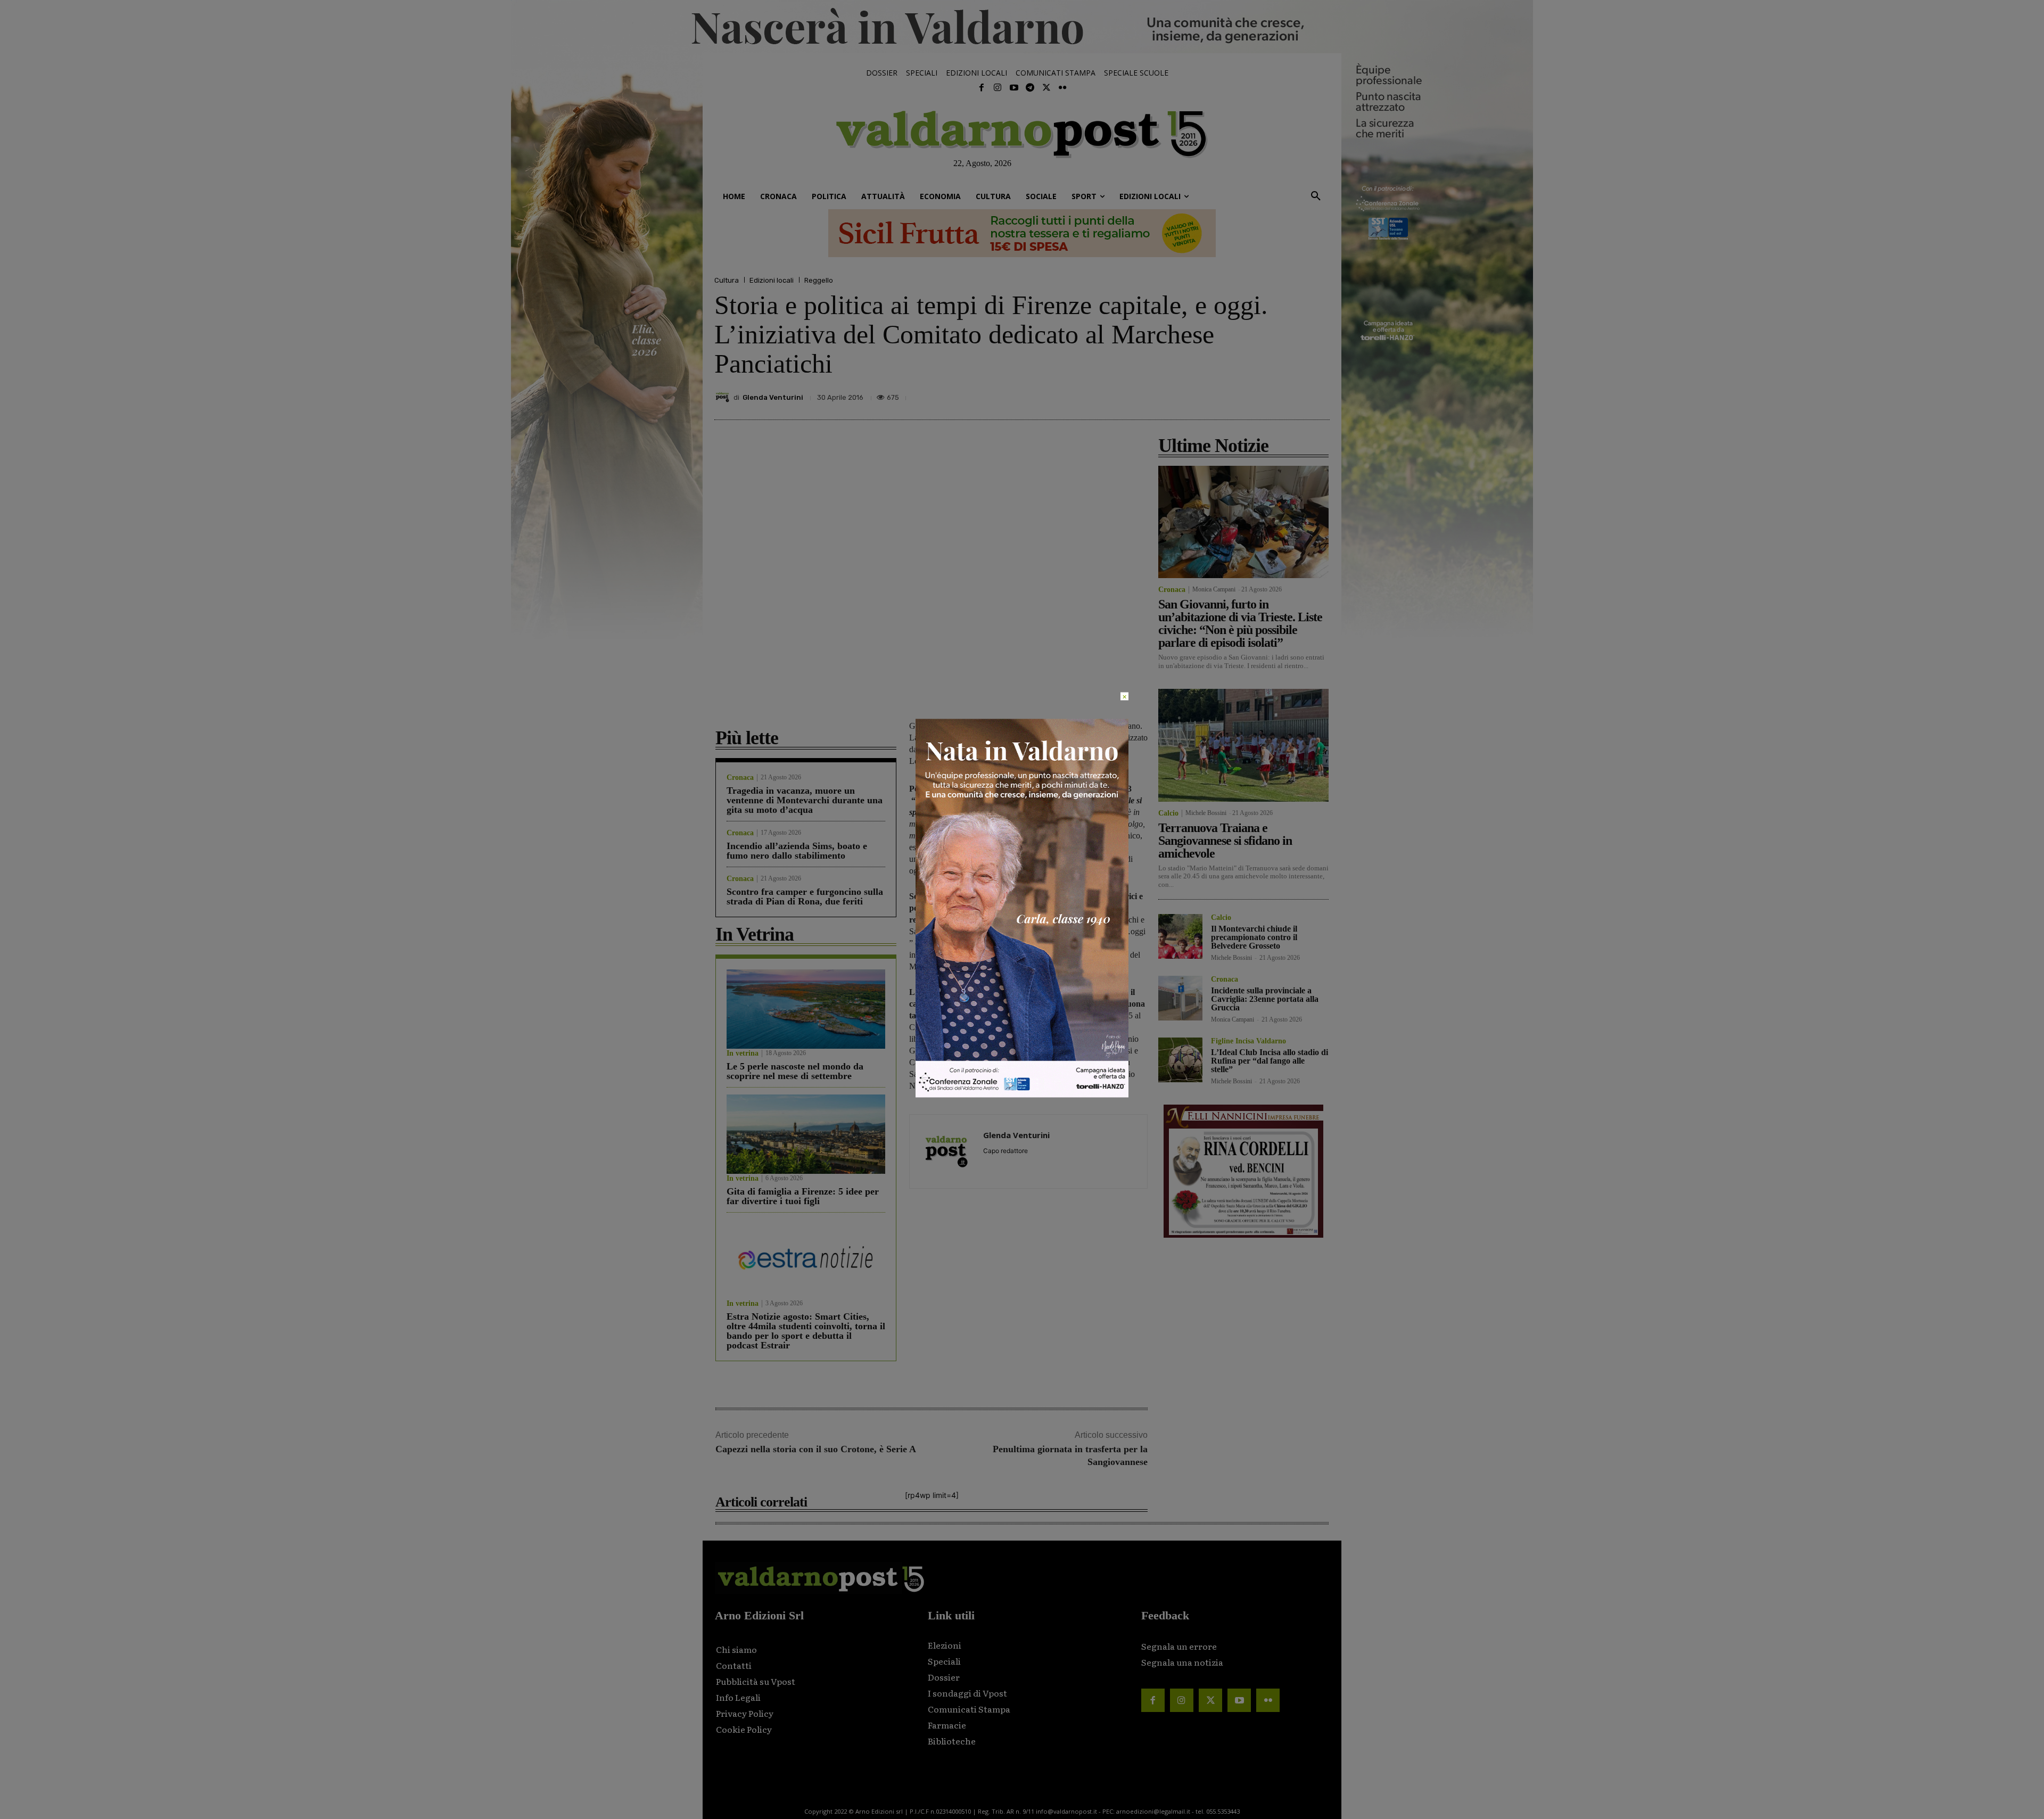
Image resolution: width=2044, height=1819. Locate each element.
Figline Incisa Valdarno (1248, 1041)
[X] (1220, 394)
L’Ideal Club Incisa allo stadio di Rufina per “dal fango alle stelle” (1270, 1061)
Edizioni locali (772, 280)
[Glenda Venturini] (724, 397)
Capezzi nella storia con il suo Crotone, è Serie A (816, 1449)
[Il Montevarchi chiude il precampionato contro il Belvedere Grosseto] (1180, 936)
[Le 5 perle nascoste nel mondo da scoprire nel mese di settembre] (806, 1009)
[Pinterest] (1244, 394)
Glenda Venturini (773, 397)
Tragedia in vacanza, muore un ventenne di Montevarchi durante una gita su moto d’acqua (805, 800)
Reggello (819, 280)
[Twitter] (1046, 88)
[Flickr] (1062, 88)
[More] (1318, 394)
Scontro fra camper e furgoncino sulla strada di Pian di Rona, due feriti (805, 896)
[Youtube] (1014, 88)
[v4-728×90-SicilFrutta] (1022, 233)
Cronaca (740, 778)
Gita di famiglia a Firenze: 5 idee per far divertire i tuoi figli (803, 1196)
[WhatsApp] (1293, 394)
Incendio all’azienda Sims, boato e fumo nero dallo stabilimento (797, 851)
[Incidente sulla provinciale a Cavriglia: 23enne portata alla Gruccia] (1180, 998)
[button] (1316, 196)
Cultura (727, 280)
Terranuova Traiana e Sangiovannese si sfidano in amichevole (1225, 841)
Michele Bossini (1206, 813)
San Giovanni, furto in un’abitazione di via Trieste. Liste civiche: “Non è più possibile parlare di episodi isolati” (1240, 623)
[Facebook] (982, 88)
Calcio (1168, 813)
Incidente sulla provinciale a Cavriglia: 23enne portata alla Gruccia (1265, 999)
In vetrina (743, 1053)
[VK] (1269, 394)
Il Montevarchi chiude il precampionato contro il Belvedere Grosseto (1254, 937)
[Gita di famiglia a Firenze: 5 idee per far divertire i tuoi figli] (806, 1134)
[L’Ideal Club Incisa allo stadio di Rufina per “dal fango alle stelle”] (1180, 1060)
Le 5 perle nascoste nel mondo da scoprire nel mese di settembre (795, 1071)
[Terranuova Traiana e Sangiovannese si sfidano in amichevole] (1243, 745)
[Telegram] (1030, 88)
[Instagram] (998, 88)
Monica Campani (1214, 589)
